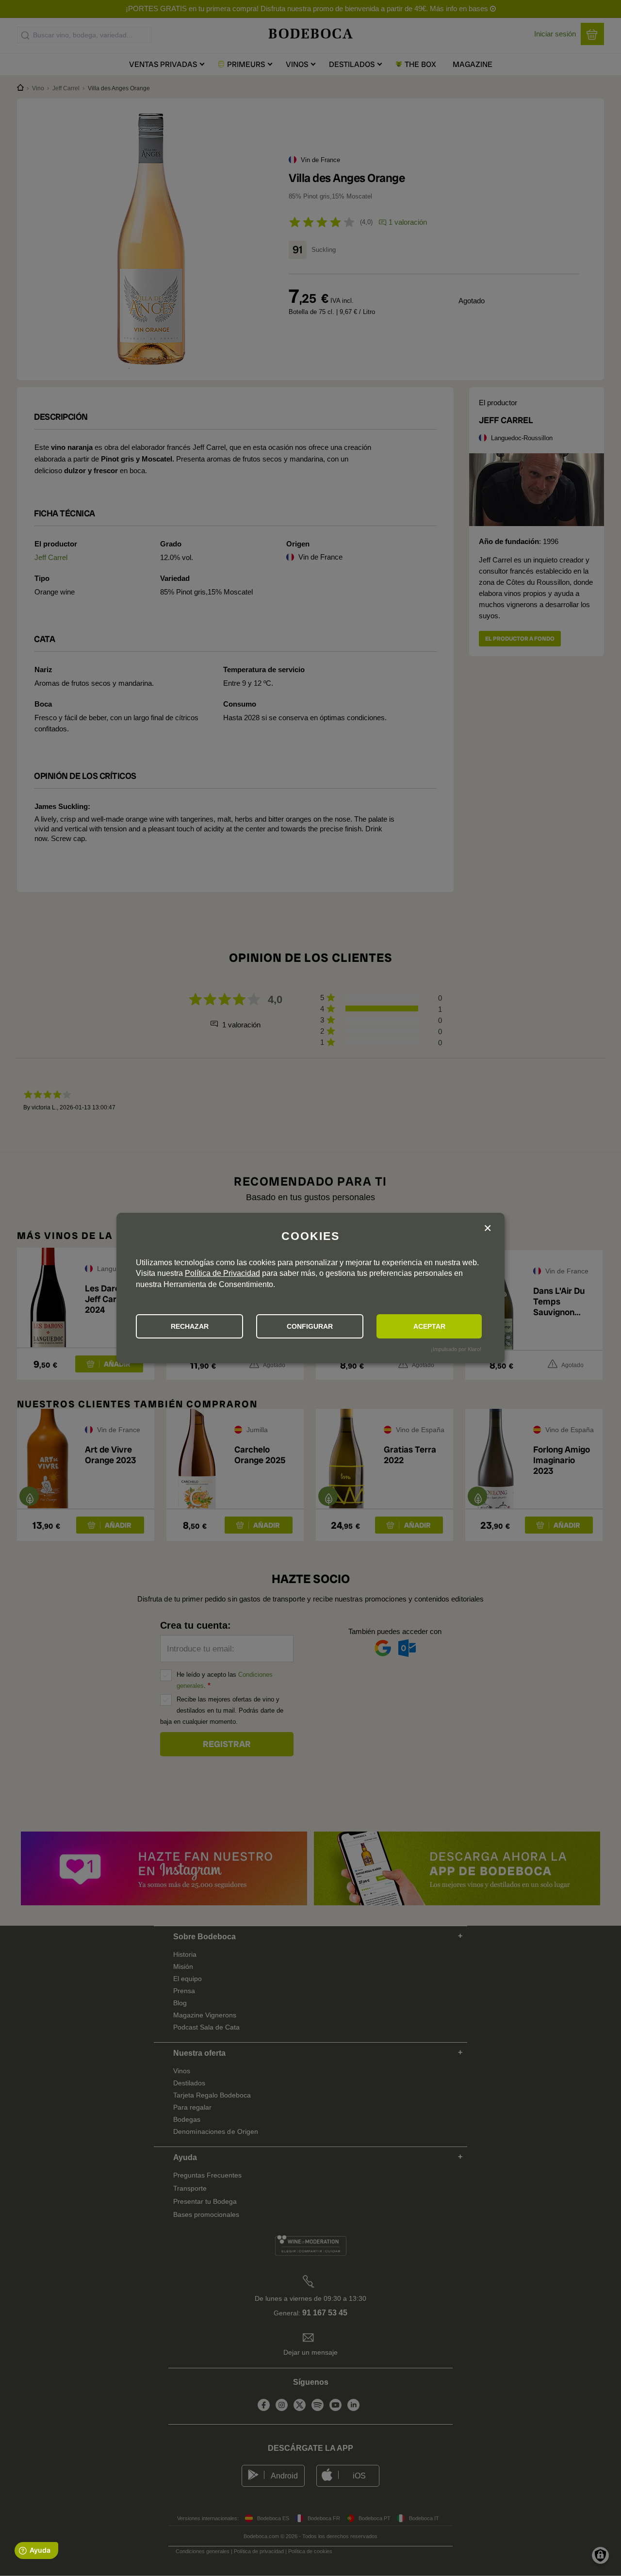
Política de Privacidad (222, 1273)
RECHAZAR (190, 1326)
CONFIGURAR (310, 1326)
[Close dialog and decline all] (488, 1229)
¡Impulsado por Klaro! (456, 1349)
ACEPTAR (429, 1326)
